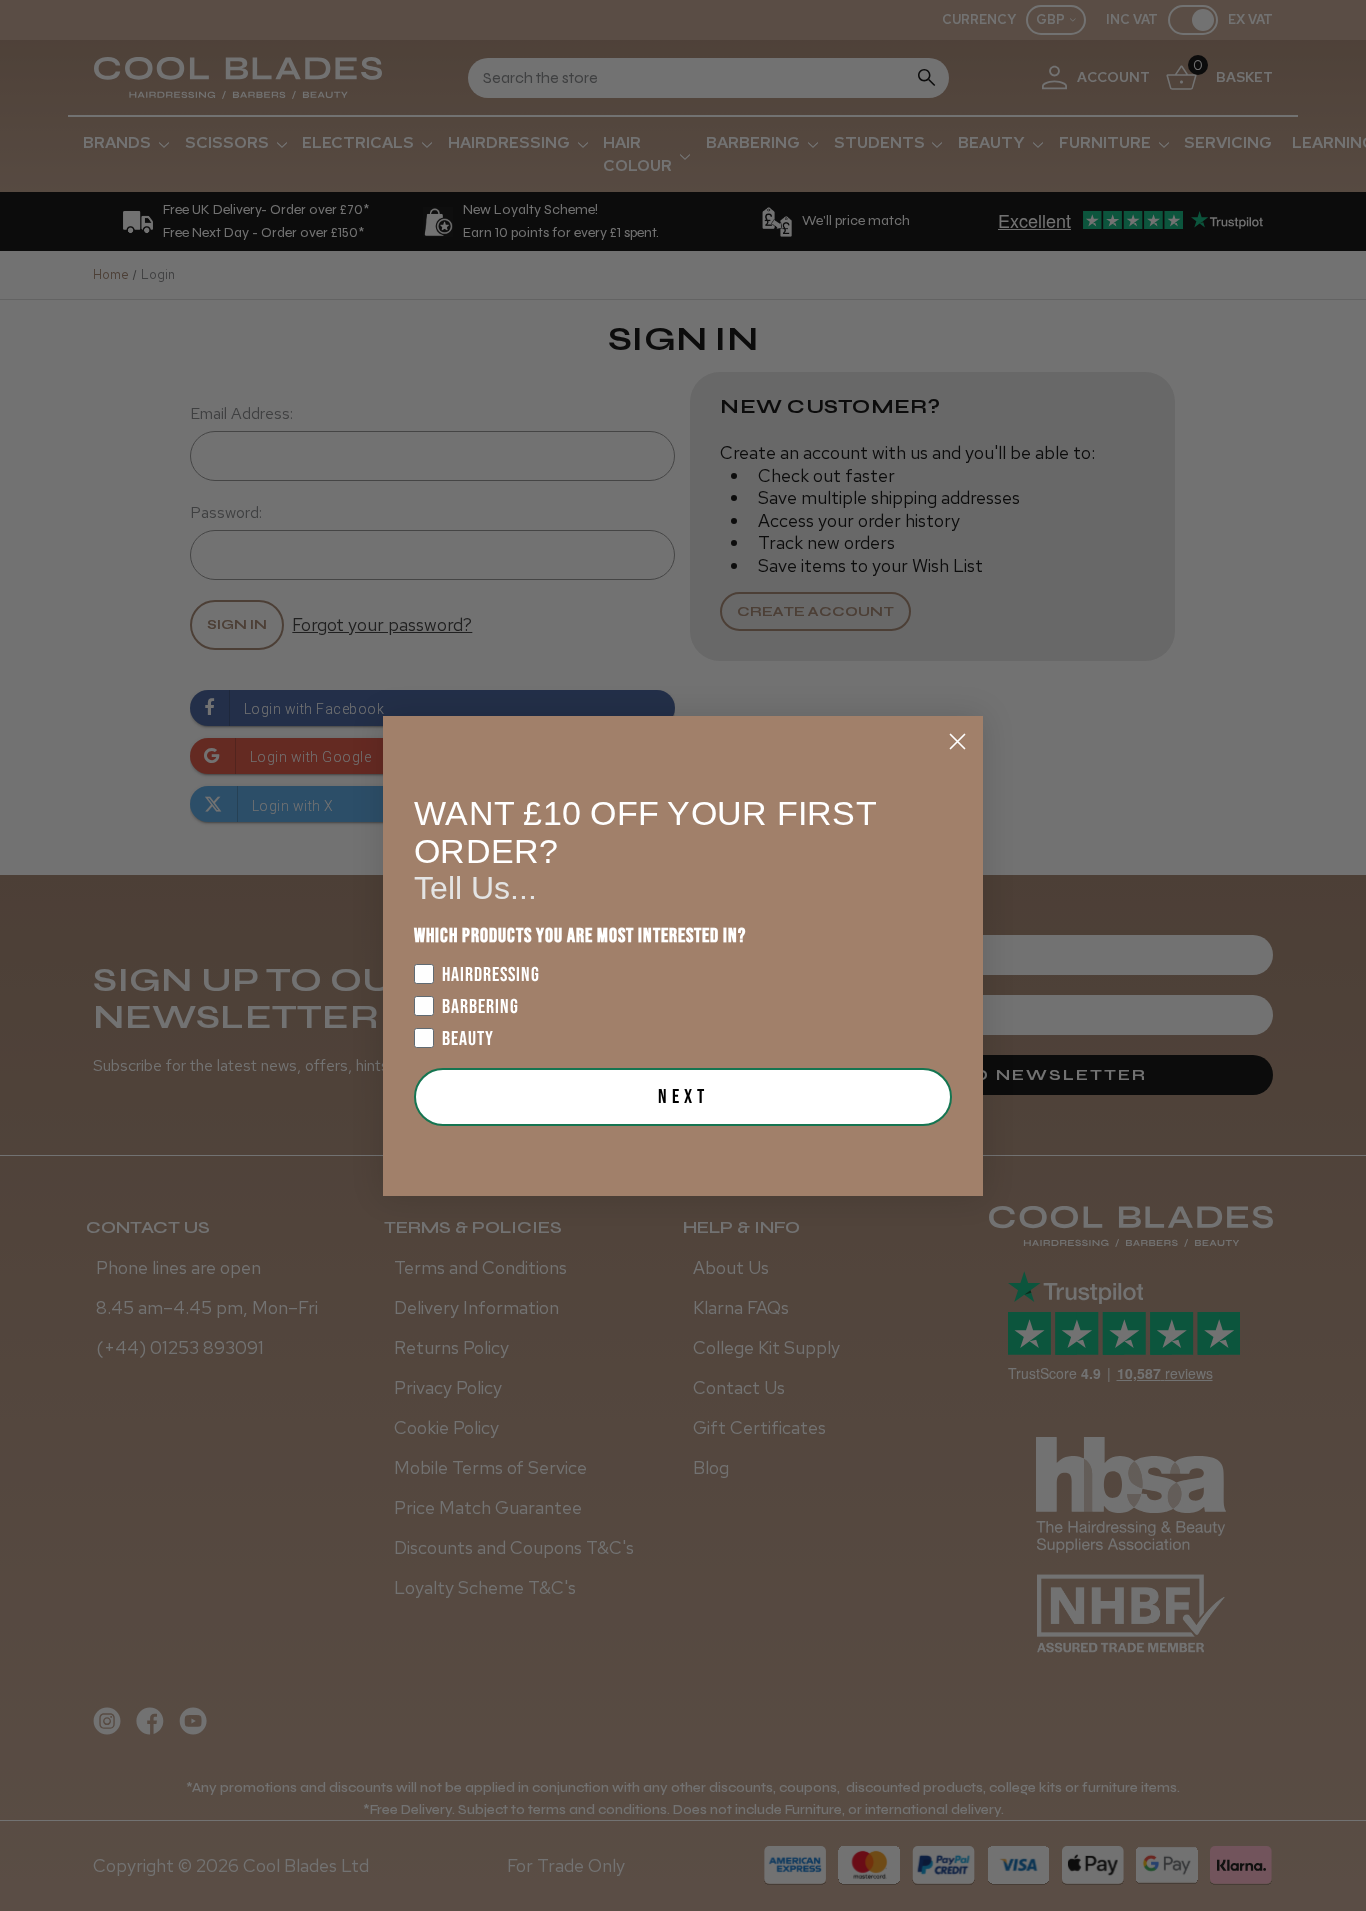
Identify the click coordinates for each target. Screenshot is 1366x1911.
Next (683, 1097)
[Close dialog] (957, 741)
